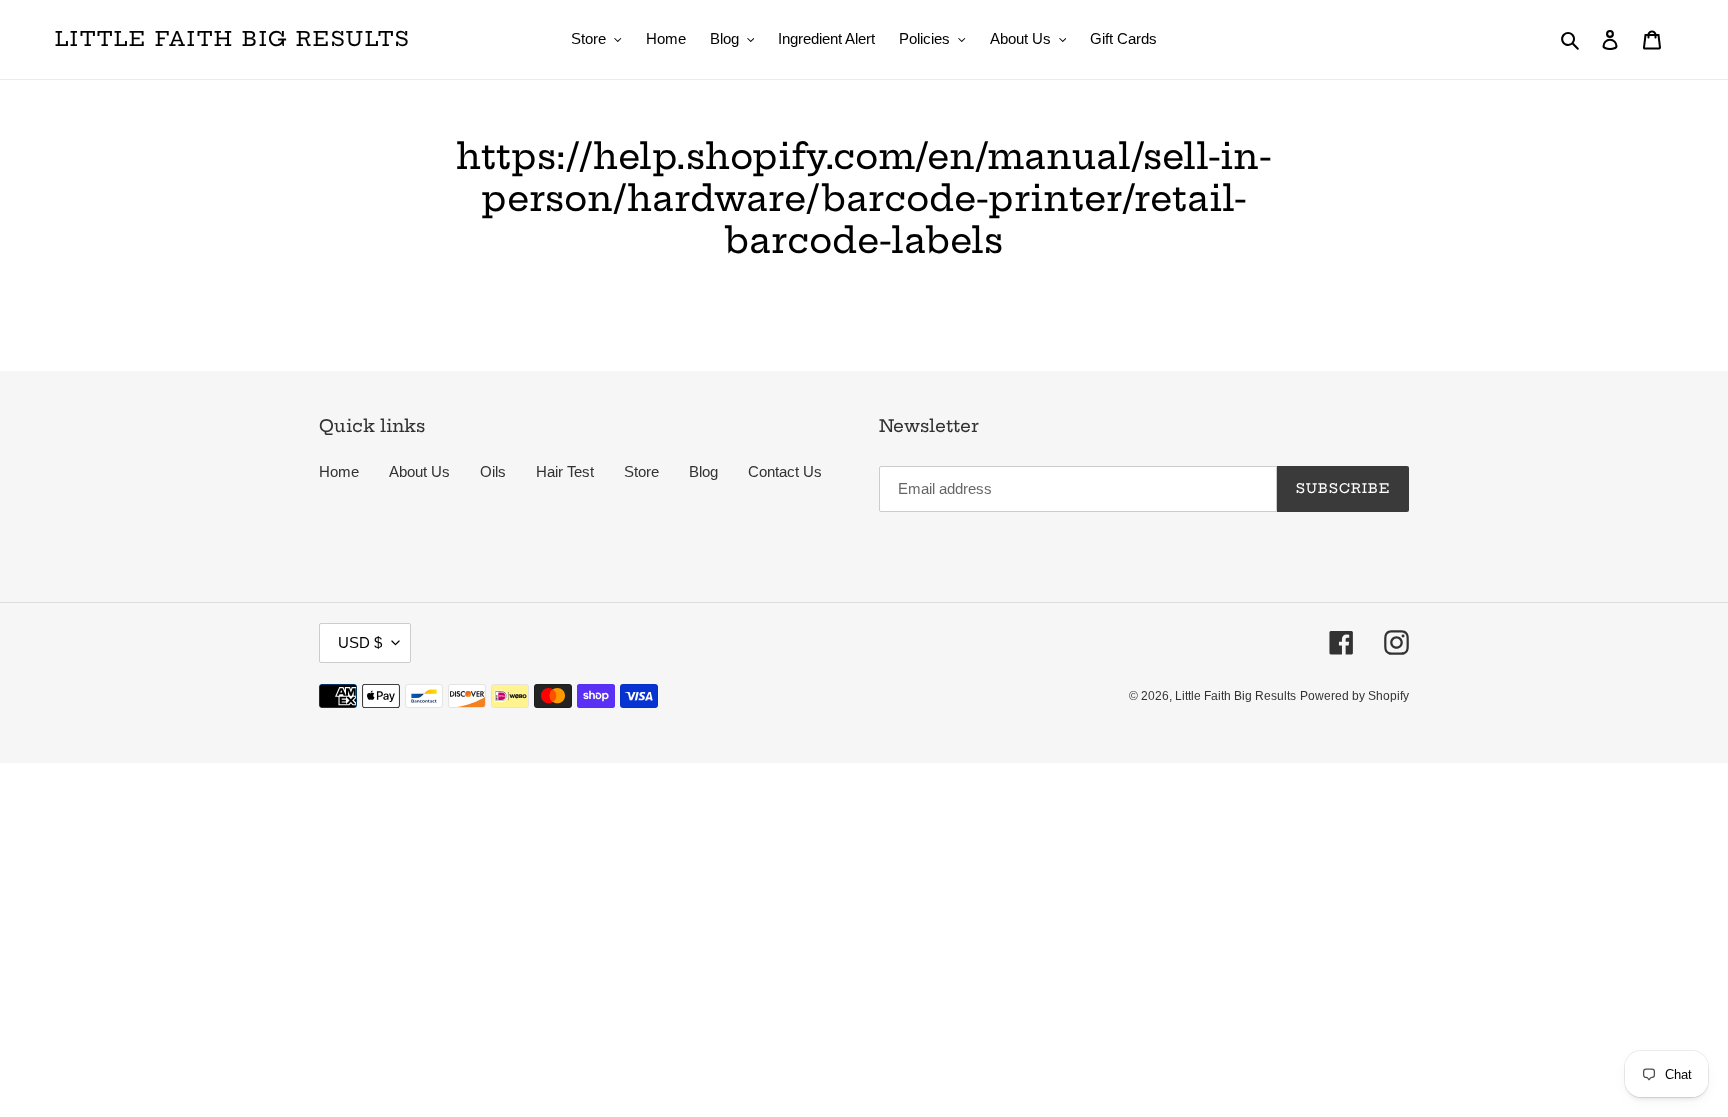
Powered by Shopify (1354, 696)
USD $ (360, 642)
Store (641, 471)
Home (339, 471)
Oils (493, 471)
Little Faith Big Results (232, 39)
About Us (419, 471)
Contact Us (785, 471)
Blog (703, 471)
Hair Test (565, 471)
